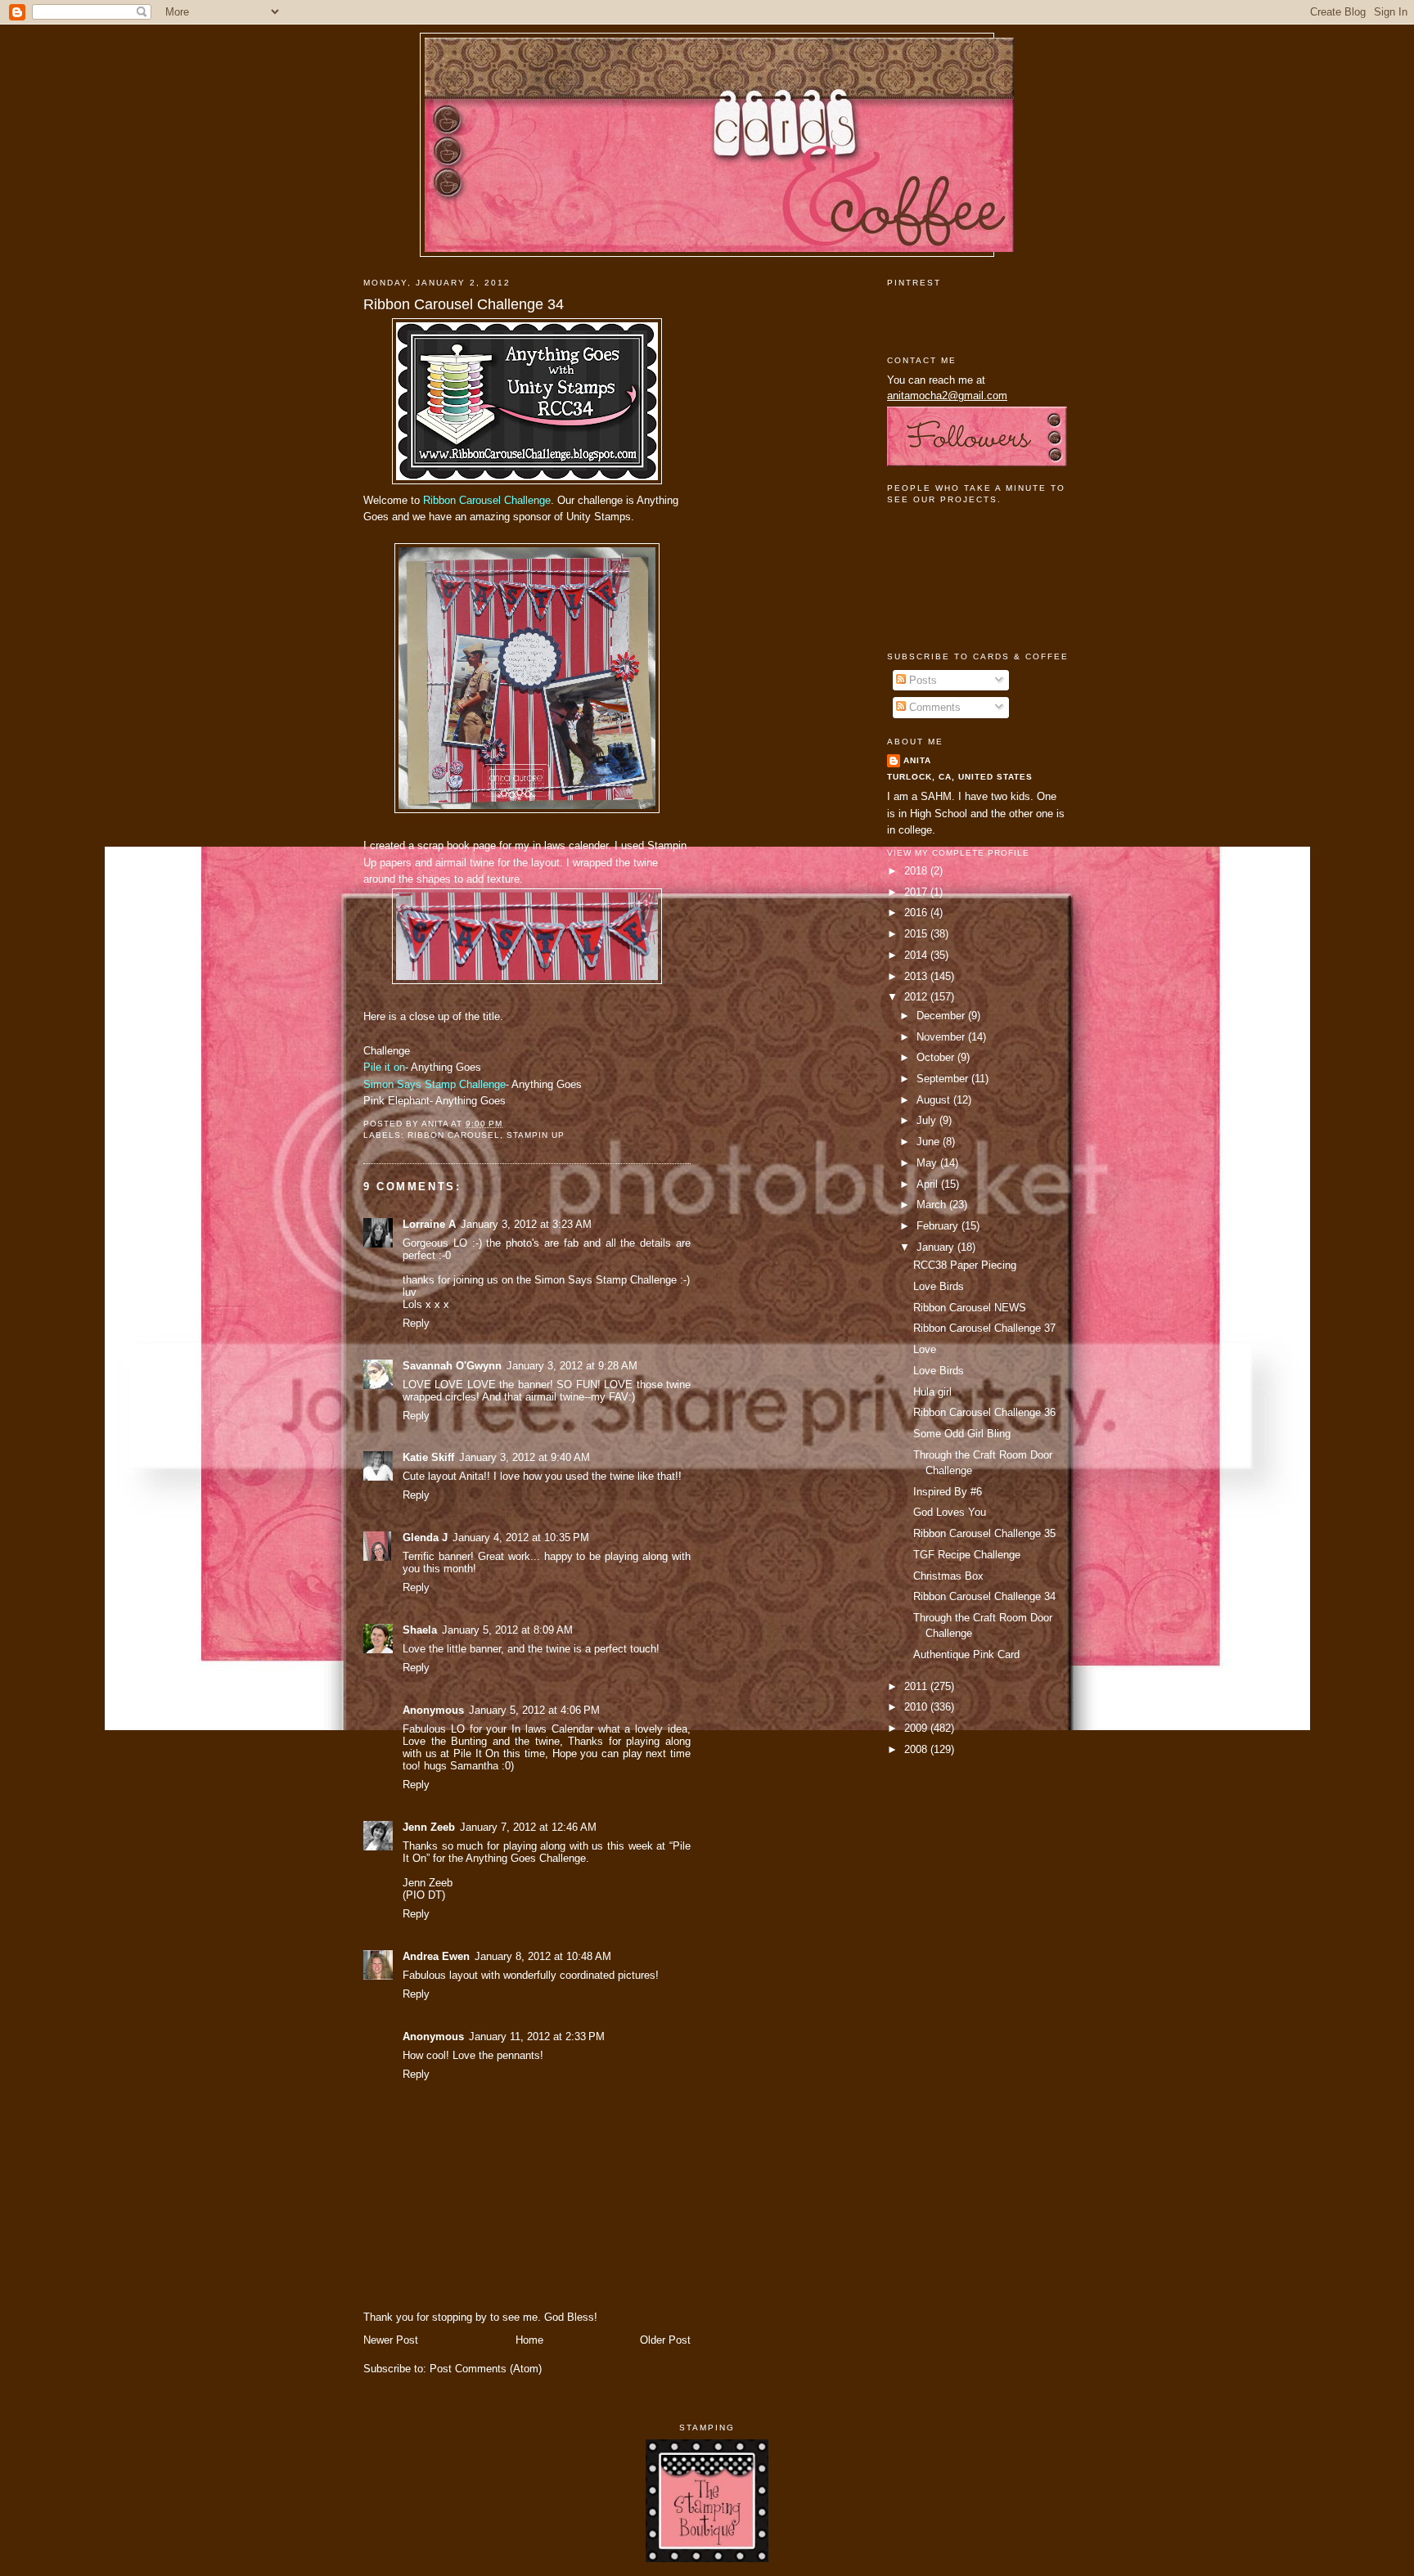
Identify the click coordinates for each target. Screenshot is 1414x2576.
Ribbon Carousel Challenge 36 (984, 1412)
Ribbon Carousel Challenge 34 (464, 304)
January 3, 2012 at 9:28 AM (572, 1366)
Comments (933, 707)
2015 (917, 934)
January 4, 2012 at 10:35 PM (521, 1538)
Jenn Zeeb (429, 1827)
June (930, 1142)
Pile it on (384, 1067)
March (933, 1205)
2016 (917, 913)
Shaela (420, 1630)
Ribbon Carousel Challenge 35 (984, 1533)
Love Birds (939, 1286)
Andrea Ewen (436, 1956)
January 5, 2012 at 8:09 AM (507, 1630)
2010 (917, 1707)
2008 (917, 1749)
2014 (917, 955)
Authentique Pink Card (966, 1654)
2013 (917, 976)
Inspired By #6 (948, 1492)
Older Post (665, 2340)
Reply (416, 1323)
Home (529, 2340)
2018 (917, 871)
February (939, 1226)
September (944, 1079)
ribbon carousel (454, 1135)
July (928, 1120)
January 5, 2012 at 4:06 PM (534, 1710)
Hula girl (932, 1392)
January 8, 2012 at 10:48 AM (543, 1956)
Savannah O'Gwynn (452, 1366)
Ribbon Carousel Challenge (487, 500)
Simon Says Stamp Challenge (435, 1084)
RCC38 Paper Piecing (965, 1265)
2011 (917, 1686)
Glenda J (425, 1538)
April (929, 1184)
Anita (917, 760)
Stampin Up (536, 1135)
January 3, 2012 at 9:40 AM (525, 1457)
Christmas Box (948, 1576)
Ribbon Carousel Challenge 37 (984, 1328)
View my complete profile (958, 853)
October (937, 1057)
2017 (917, 892)
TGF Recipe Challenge (967, 1555)
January (937, 1247)
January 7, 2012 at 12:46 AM (528, 1827)
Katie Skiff (428, 1457)
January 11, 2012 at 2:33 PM (537, 2037)
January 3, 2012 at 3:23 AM (526, 1224)
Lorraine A (429, 1224)
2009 (917, 1728)
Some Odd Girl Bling (962, 1434)
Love (925, 1349)
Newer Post (391, 2340)
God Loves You (950, 1512)
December (942, 1016)
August (935, 1100)
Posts (921, 680)
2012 (917, 997)
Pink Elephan (395, 1101)
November (942, 1037)
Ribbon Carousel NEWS (970, 1308)
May (928, 1163)
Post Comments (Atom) (486, 2369)
